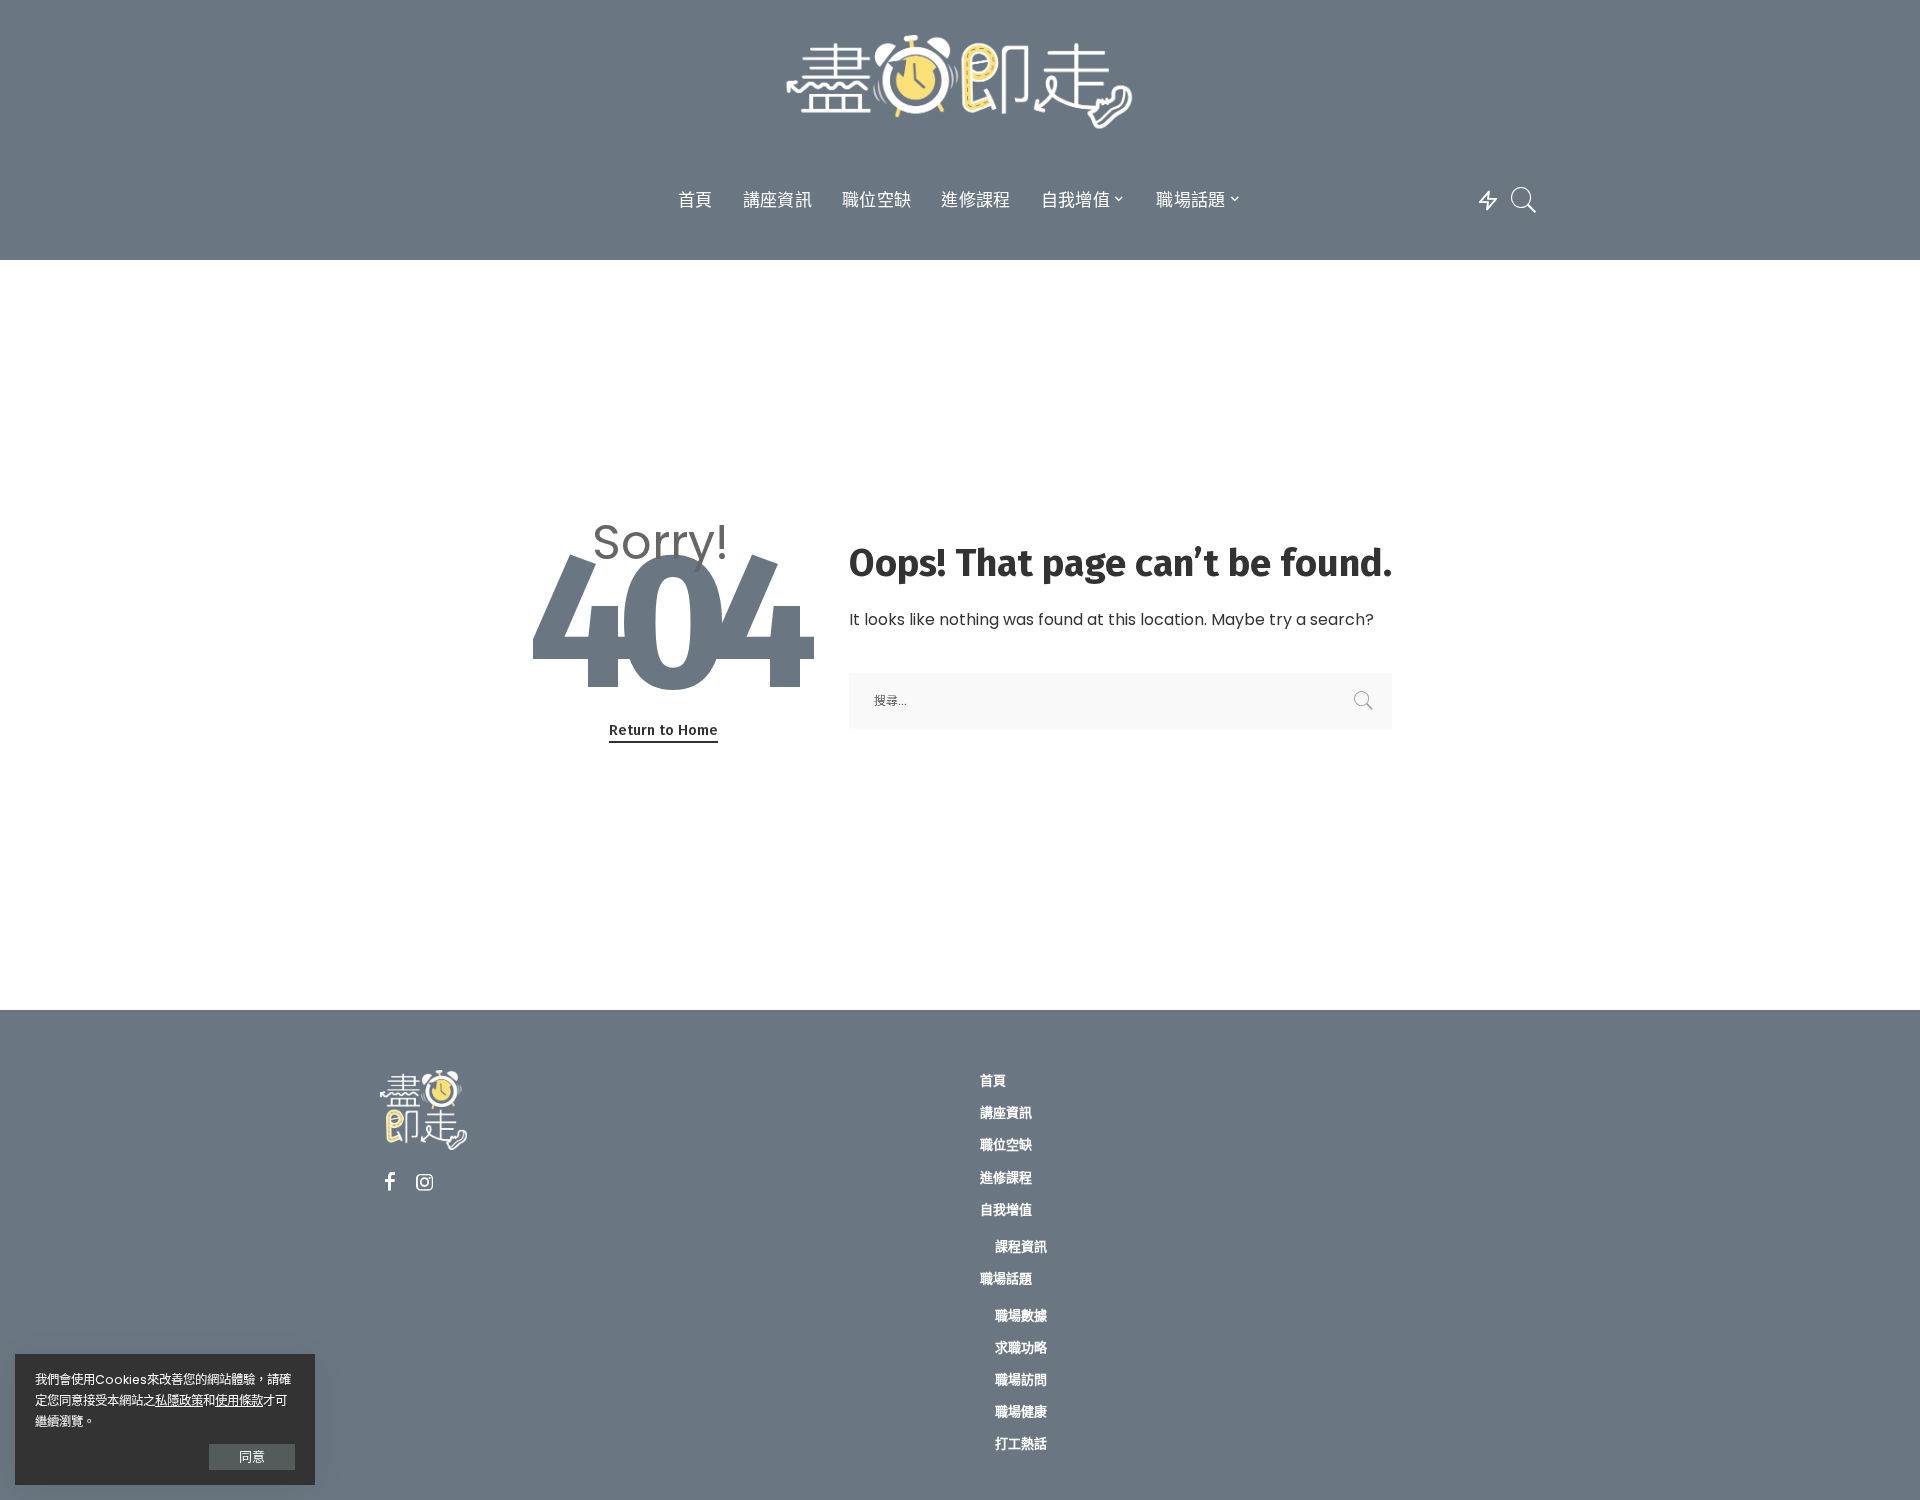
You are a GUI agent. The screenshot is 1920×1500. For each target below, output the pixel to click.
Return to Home (663, 730)
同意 (252, 1456)
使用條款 (239, 1400)
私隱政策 (179, 1400)
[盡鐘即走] (960, 85)
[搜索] (1524, 200)
